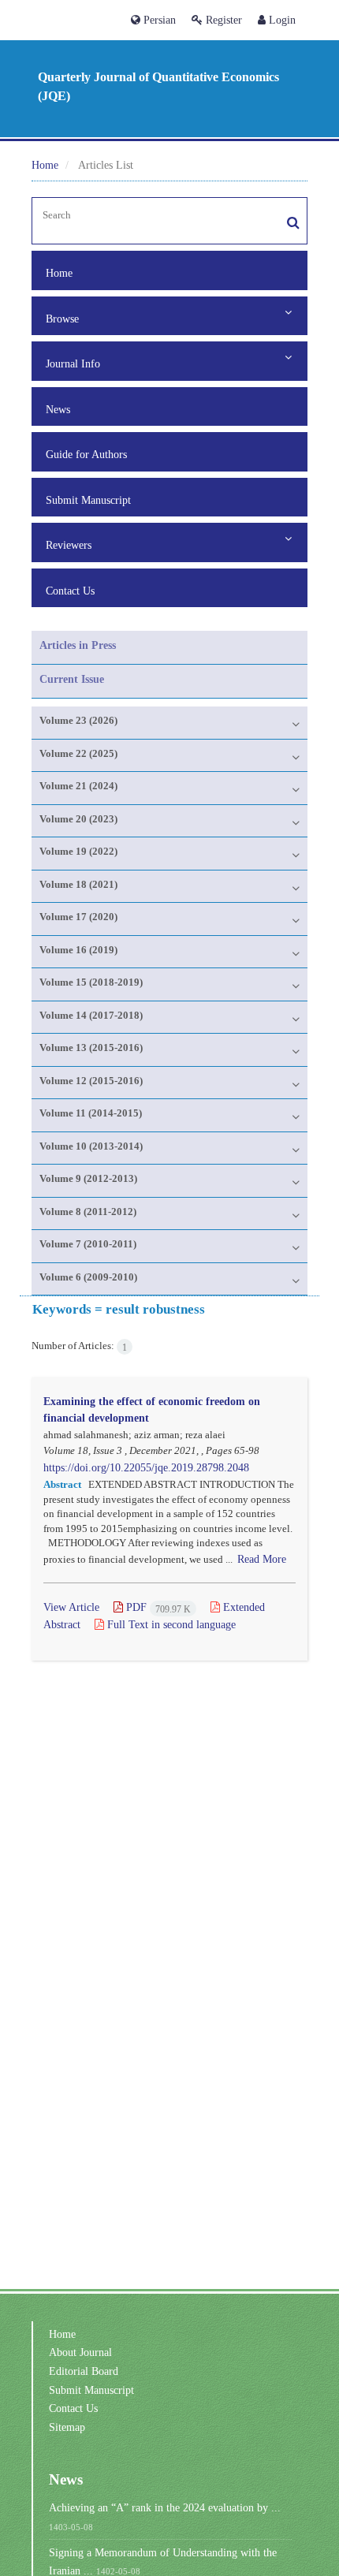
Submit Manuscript (88, 500)
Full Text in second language (170, 1624)
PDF (157, 1607)
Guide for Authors (86, 454)
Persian (158, 20)
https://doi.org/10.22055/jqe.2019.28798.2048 (146, 1467)
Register (222, 20)
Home (45, 165)
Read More (262, 1559)
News (58, 409)
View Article (71, 1607)
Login (281, 20)
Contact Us (70, 591)
